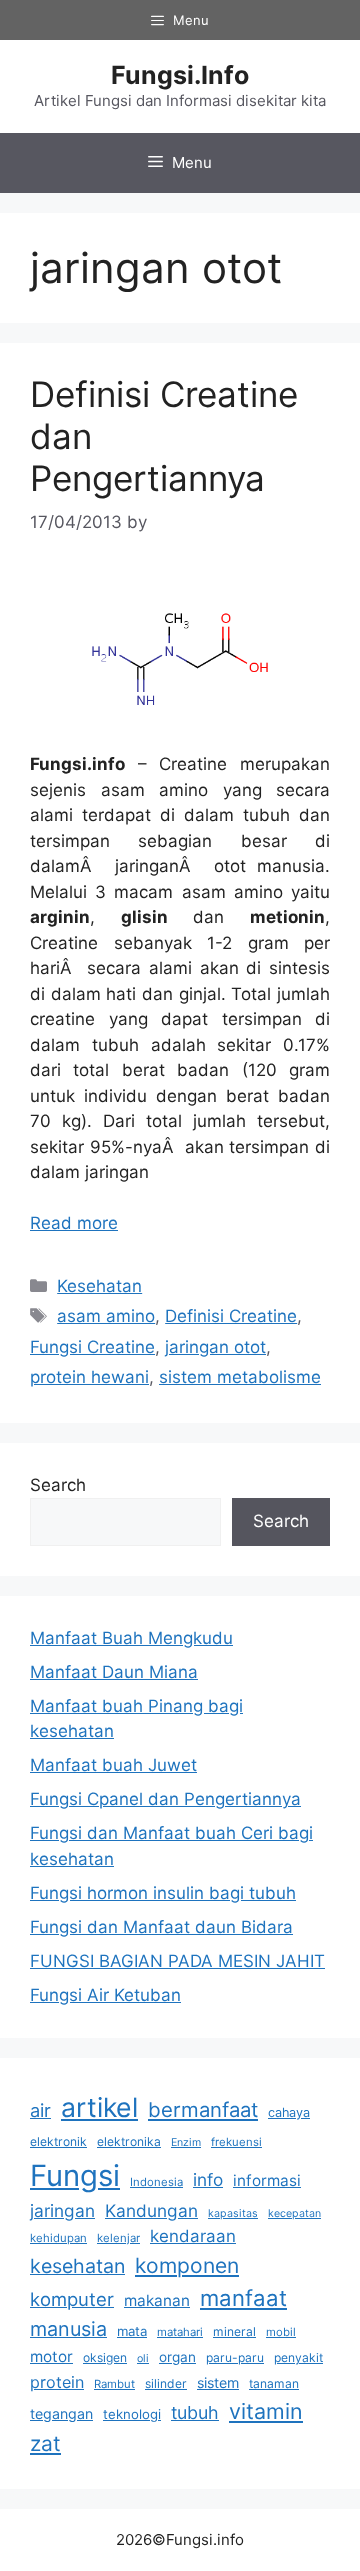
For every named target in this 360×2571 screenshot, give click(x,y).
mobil (281, 2332)
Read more (74, 1223)
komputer (72, 2299)
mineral (234, 2331)
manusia (68, 2329)
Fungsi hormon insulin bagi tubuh (163, 1893)
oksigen (105, 2357)
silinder (166, 2383)
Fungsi (75, 2175)
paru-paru (235, 2357)
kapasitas (233, 2213)
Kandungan (151, 2210)
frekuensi (236, 2142)
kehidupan (58, 2238)
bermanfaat (203, 2109)
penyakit (298, 2357)
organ (177, 2357)
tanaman (274, 2383)
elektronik (58, 2141)
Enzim (186, 2142)
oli (143, 2358)
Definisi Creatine (231, 1316)
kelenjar (118, 2238)
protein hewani (89, 1377)
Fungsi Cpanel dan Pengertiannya (165, 1799)
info (208, 2179)
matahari (180, 2332)
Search (58, 1485)
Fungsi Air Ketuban (105, 1995)
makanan (157, 2300)
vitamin (266, 2411)
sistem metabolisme (240, 1377)
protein (57, 2382)
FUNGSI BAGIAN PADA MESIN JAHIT (177, 1961)
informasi (267, 2180)
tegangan (61, 2413)
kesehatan (77, 2266)
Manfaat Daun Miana (114, 1672)
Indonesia (156, 2182)
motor (51, 2356)
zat (45, 2443)
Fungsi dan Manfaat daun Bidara (161, 1927)
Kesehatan (99, 1286)
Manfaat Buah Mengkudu (131, 1638)
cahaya (289, 2112)
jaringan (62, 2210)
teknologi (132, 2414)
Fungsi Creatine (92, 1347)
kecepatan (294, 2213)
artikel (99, 2107)
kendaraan (193, 2236)
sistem (218, 2382)
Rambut (114, 2384)
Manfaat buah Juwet (113, 1765)
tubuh (195, 2412)
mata (132, 2331)
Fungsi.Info (180, 75)
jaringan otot (215, 1347)
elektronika (129, 2141)
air (40, 2110)
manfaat (243, 2297)
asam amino (106, 1316)
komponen (187, 2265)
